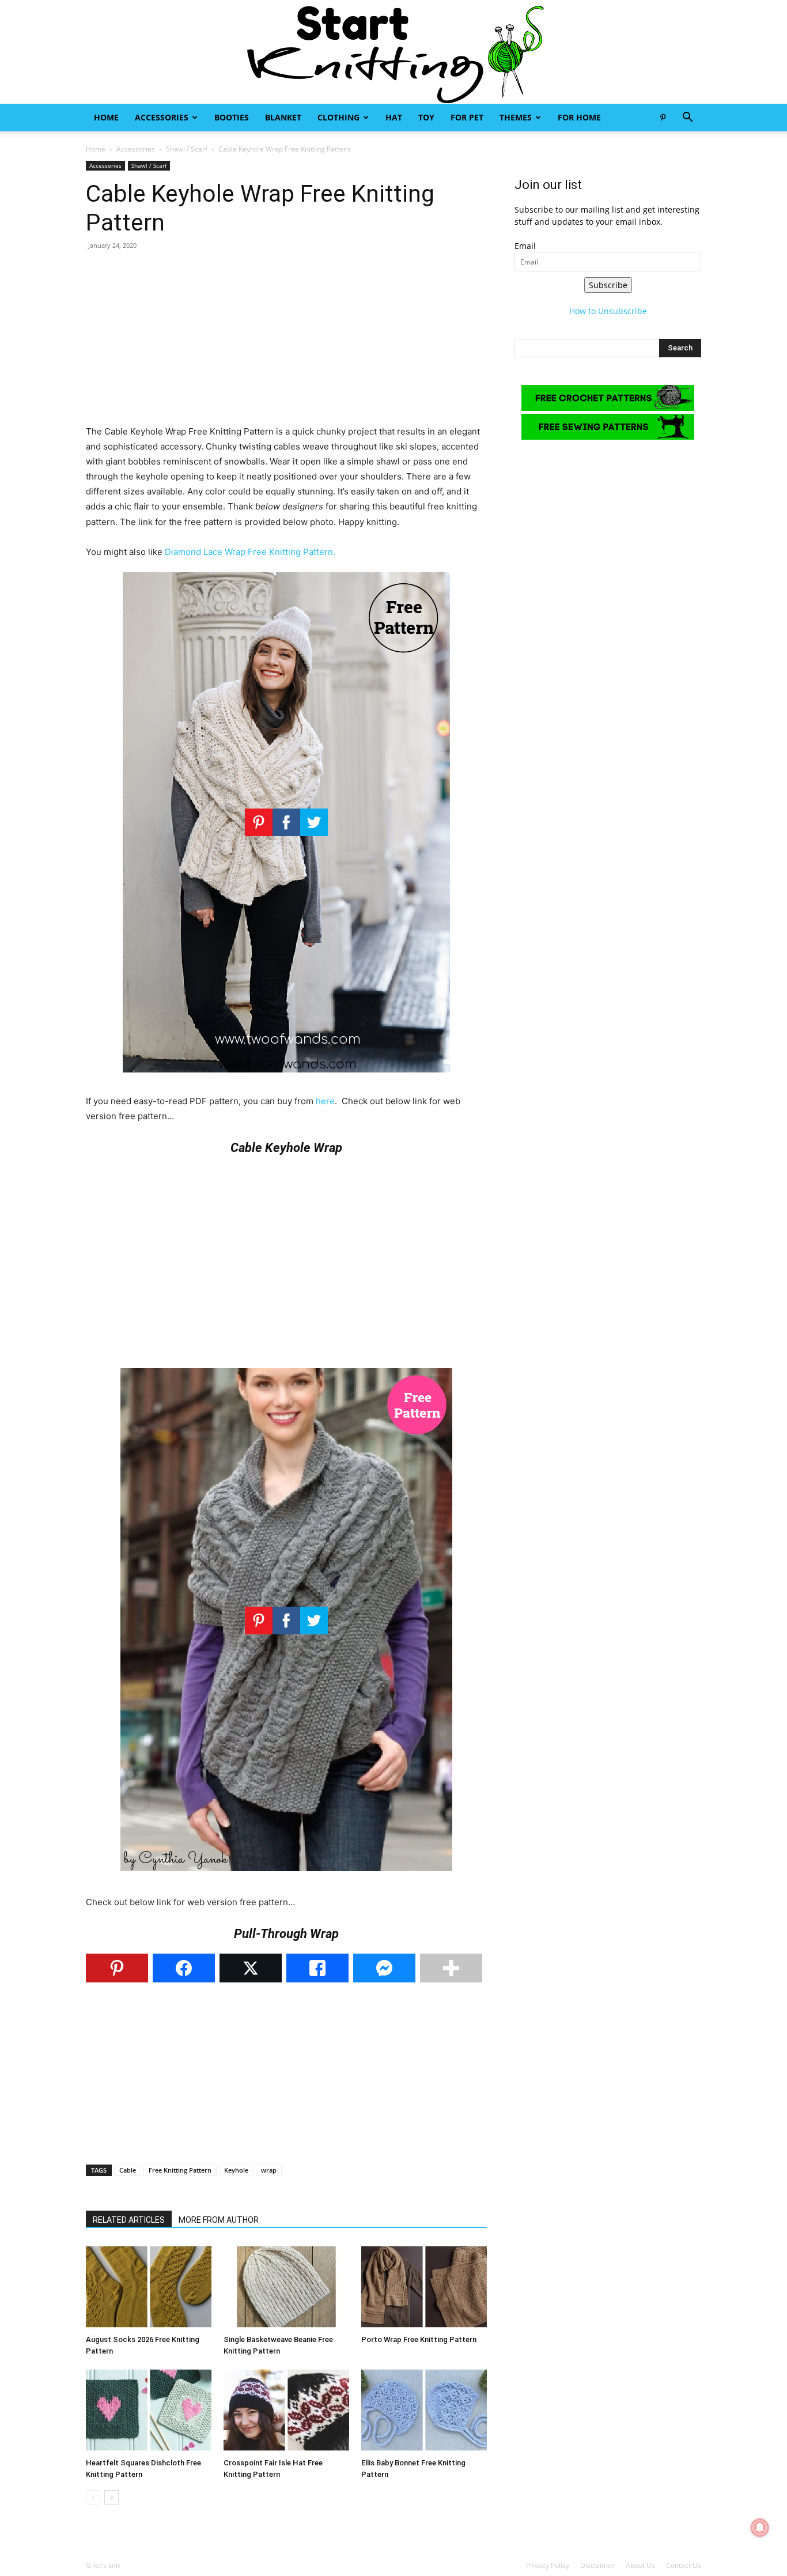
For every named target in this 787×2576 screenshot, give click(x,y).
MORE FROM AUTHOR (219, 2220)
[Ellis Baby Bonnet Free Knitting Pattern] (424, 2410)
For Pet (467, 117)
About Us (640, 2565)
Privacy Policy (548, 2565)
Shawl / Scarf (187, 149)
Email (525, 246)
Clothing (338, 117)
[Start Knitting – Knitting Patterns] (393, 52)
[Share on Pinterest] (117, 1968)
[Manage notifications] (760, 2528)
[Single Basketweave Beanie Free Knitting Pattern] (286, 2287)
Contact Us (684, 2565)
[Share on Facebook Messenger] (384, 1968)
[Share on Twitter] (251, 1968)
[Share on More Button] (451, 1968)
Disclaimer (597, 2565)
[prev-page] (93, 2497)
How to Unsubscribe (608, 311)
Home (106, 117)
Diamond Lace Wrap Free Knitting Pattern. (250, 552)
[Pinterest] (663, 118)
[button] (687, 118)
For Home (579, 117)
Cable (128, 2170)
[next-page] (111, 2497)
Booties (232, 117)
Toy (426, 117)
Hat (394, 117)
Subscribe (608, 285)
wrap (269, 2170)
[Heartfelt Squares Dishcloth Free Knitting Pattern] (149, 2410)
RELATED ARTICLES (129, 2220)
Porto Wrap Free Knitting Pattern (419, 2339)
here (325, 1101)
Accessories (162, 117)
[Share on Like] (317, 1968)
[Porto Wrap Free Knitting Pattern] (424, 2287)
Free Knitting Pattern (180, 2170)
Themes (516, 117)
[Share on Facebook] (184, 1968)
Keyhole (236, 2170)
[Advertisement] (286, 343)
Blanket (283, 117)
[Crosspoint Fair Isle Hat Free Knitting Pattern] (286, 2410)
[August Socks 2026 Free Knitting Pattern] (149, 2287)
